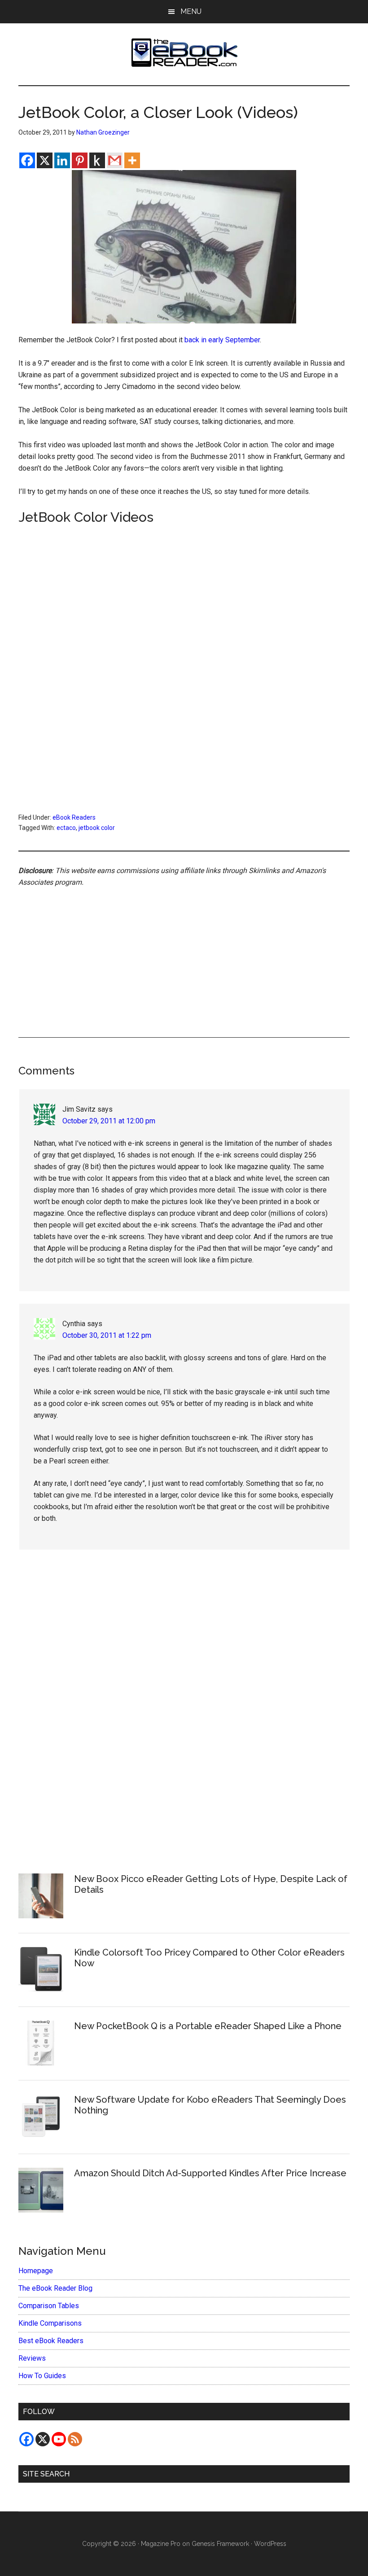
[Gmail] (115, 160)
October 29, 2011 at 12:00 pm (109, 1121)
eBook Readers (74, 817)
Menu (191, 11)
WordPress (270, 2544)
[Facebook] (27, 160)
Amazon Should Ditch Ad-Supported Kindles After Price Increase (210, 2173)
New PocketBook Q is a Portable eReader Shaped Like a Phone (208, 2026)
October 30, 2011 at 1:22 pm (107, 1335)
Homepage (36, 2271)
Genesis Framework (220, 2544)
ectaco (66, 828)
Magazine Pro (161, 2544)
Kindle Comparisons (50, 2323)
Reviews (32, 2358)
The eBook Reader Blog (55, 2288)
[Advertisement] (184, 952)
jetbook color (97, 828)
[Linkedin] (62, 160)
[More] (132, 160)
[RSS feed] (75, 2439)
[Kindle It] (97, 160)
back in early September (222, 340)
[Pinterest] (80, 160)
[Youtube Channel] (59, 2439)
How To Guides (42, 2376)
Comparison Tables (49, 2306)
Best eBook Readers (51, 2341)
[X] (45, 160)
